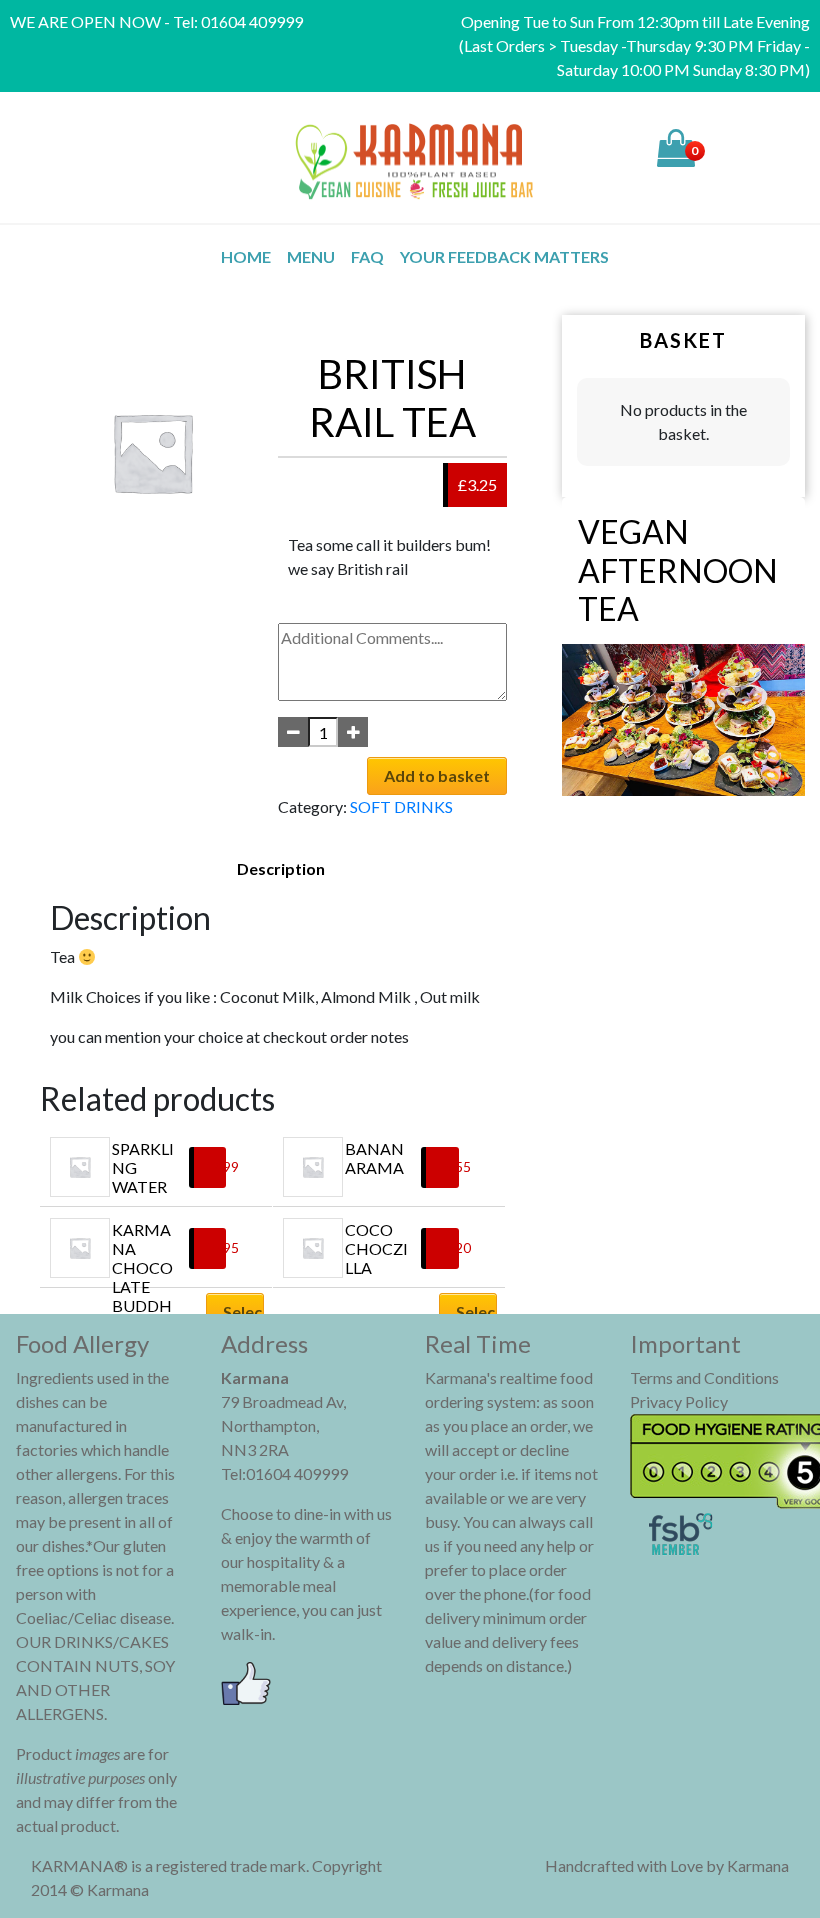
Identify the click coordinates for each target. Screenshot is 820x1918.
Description (281, 868)
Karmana (758, 1865)
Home (246, 256)
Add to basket (437, 775)
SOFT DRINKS (401, 806)
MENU (311, 256)
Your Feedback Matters (504, 256)
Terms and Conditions (704, 1377)
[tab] (281, 869)
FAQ (367, 256)
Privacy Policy (679, 1401)
